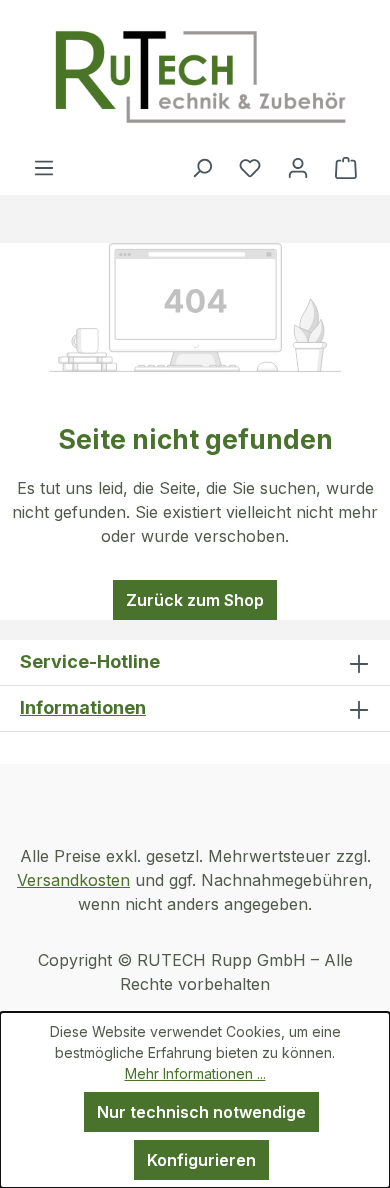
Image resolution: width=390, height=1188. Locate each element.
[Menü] (44, 167)
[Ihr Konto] (298, 167)
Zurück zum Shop (195, 600)
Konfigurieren (201, 1160)
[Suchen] (202, 167)
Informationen (83, 707)
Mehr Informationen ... (195, 1073)
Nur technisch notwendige (201, 1112)
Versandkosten (73, 880)
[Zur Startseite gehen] (199, 77)
